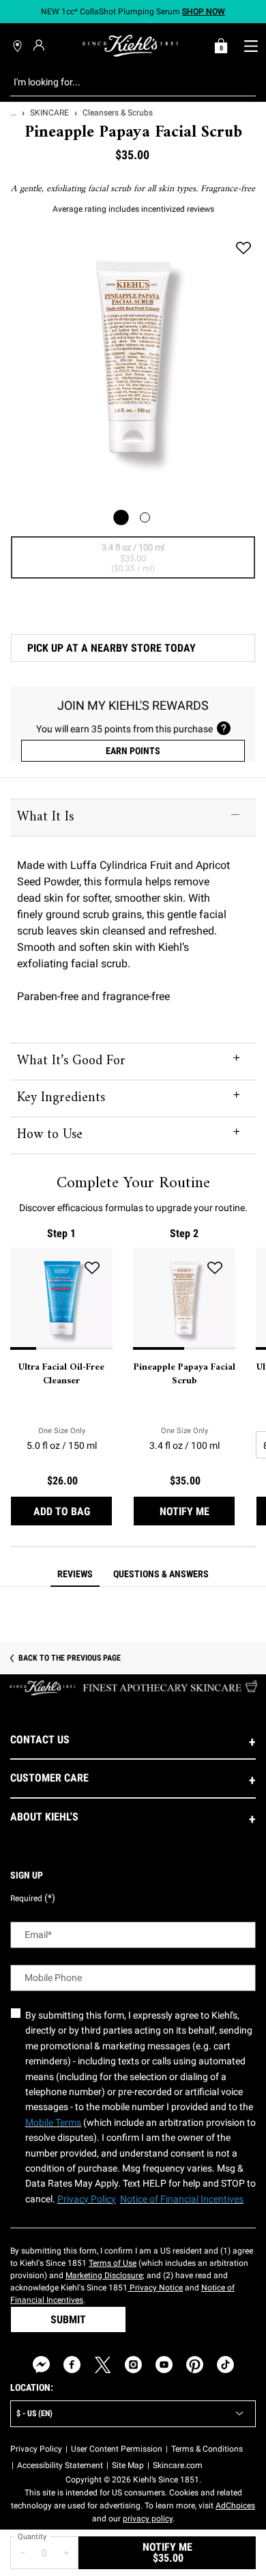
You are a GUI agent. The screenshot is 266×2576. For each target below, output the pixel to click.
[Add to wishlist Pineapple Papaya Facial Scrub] (243, 248)
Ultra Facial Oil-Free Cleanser (61, 1374)
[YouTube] (164, 2365)
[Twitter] (103, 2365)
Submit (68, 2319)
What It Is (45, 817)
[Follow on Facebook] (72, 2365)
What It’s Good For (71, 1061)
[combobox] (122, 82)
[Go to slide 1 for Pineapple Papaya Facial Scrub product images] (121, 517)
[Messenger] (41, 2365)
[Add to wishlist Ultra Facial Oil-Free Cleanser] (92, 1268)
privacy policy (148, 2519)
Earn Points (133, 751)
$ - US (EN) (34, 2413)
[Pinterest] (195, 2365)
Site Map (128, 2465)
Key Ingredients (61, 1098)
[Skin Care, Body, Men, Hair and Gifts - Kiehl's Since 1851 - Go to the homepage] (130, 46)
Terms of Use (113, 2263)
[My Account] (41, 45)
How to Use (50, 1135)
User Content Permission (117, 2449)
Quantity (32, 2537)
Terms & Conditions (207, 2449)
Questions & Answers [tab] (161, 1574)
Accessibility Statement (60, 2465)
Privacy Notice (155, 2288)
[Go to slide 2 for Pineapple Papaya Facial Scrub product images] (145, 517)
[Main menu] (251, 46)
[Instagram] (133, 2365)
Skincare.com (178, 2465)
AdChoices (235, 2506)
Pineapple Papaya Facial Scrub (184, 1374)
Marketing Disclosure (104, 2275)
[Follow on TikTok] (225, 2365)
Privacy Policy (36, 2449)
